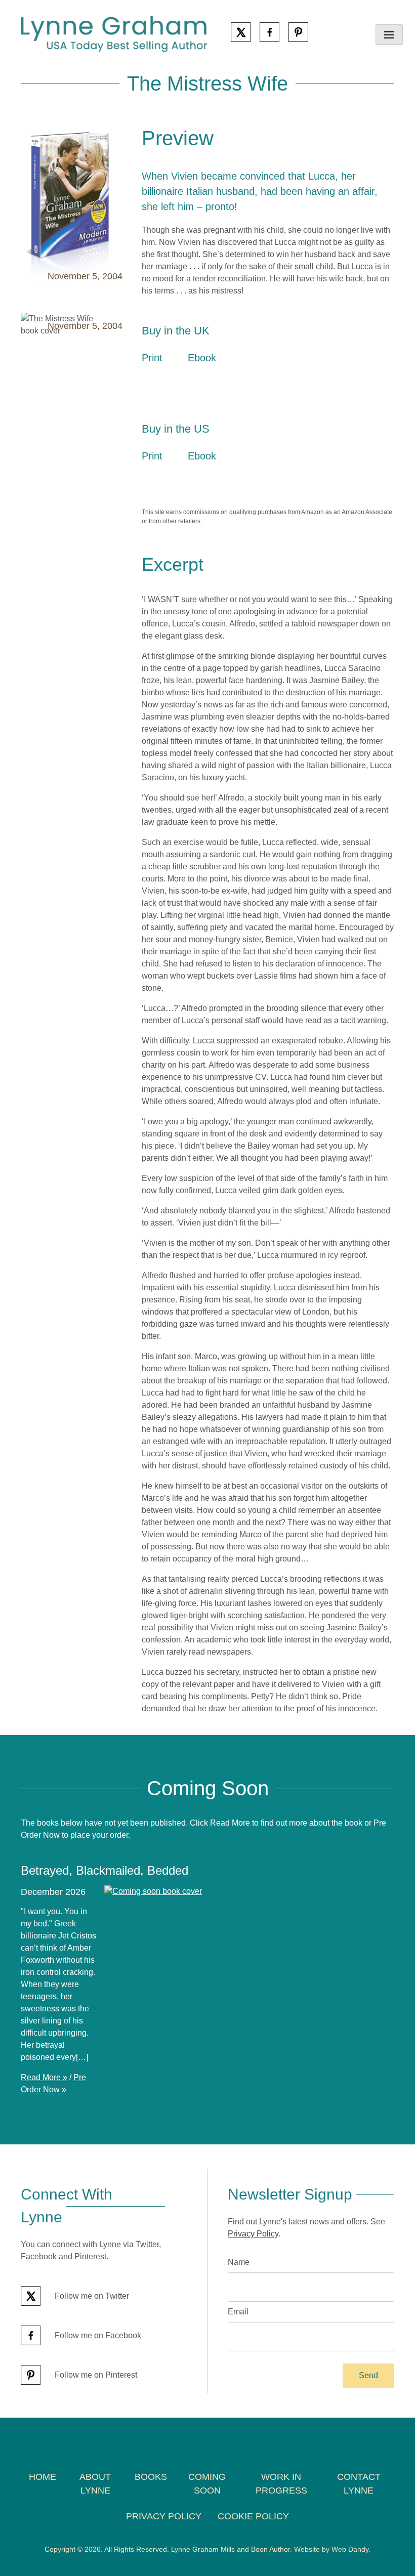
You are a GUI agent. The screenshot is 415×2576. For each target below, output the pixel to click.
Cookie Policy (253, 2516)
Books (151, 2477)
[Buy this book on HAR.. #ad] (228, 480)
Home (43, 2477)
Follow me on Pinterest (95, 2375)
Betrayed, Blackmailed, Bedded (105, 1870)
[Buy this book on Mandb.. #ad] (228, 382)
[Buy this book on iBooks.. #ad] (284, 382)
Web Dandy (350, 2549)
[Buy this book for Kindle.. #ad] (199, 382)
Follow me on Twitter (91, 2296)
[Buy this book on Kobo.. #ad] (256, 382)
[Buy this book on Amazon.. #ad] (153, 382)
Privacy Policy (253, 2234)
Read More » (44, 2077)
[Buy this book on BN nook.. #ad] (256, 480)
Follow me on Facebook (97, 2335)
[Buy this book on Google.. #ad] (313, 382)
